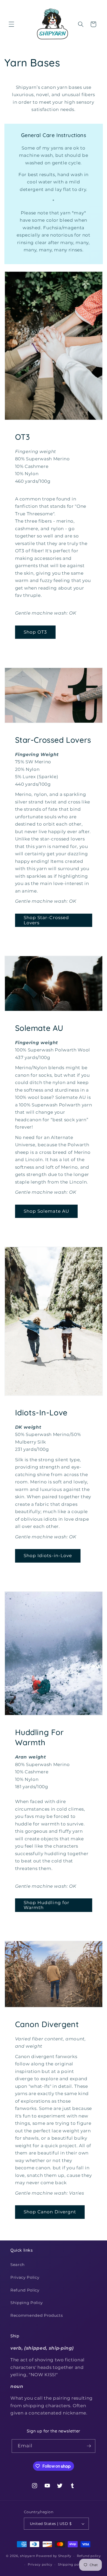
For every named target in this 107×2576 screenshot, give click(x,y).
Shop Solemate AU (46, 1211)
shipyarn (28, 2556)
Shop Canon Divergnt (50, 2212)
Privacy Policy (25, 2277)
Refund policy (89, 2556)
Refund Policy (25, 2290)
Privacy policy (40, 2564)
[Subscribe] (89, 2446)
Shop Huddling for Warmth (47, 1905)
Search (18, 2265)
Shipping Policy (27, 2303)
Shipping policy (71, 2564)
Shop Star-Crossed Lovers (46, 920)
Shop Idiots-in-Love (48, 1556)
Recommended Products (36, 2315)
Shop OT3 (35, 632)
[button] (11, 24)
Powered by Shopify (54, 2556)
